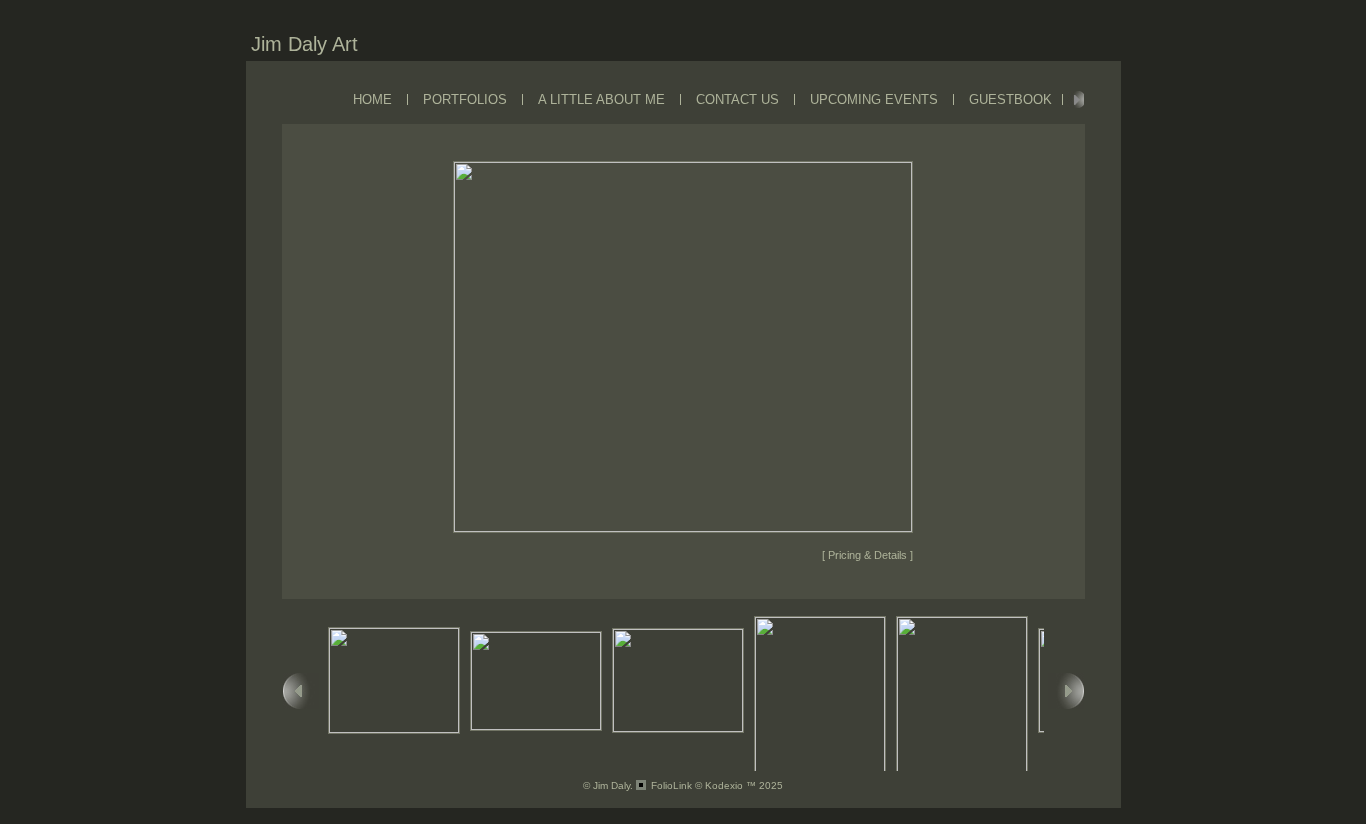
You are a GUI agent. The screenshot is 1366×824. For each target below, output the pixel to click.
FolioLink (671, 785)
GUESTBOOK (1010, 99)
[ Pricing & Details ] (867, 555)
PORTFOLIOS (465, 99)
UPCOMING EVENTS (874, 99)
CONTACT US (737, 99)
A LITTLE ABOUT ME (601, 99)
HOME (372, 99)
